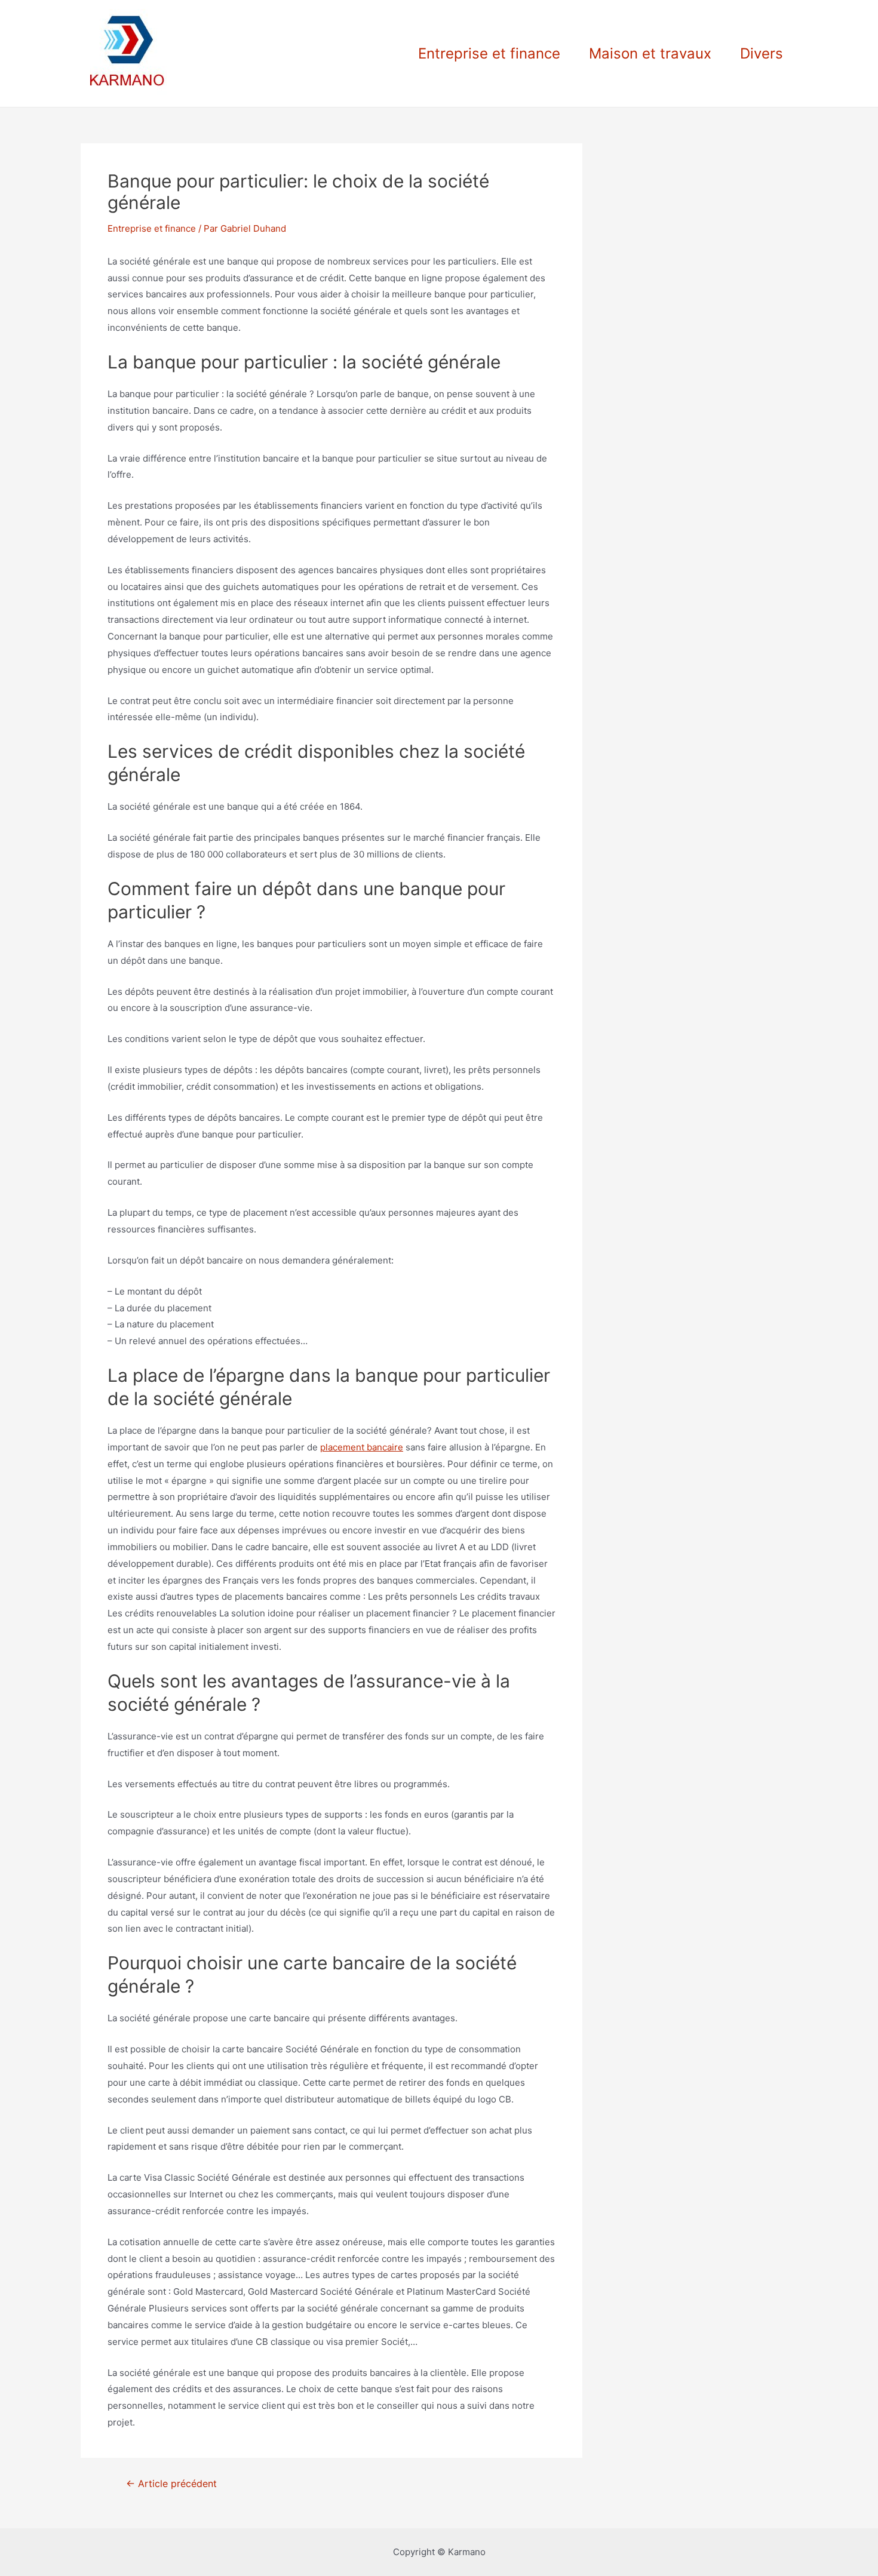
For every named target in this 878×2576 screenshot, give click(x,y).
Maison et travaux (650, 53)
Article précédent (171, 2484)
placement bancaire (362, 1447)
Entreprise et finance (489, 53)
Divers (762, 53)
